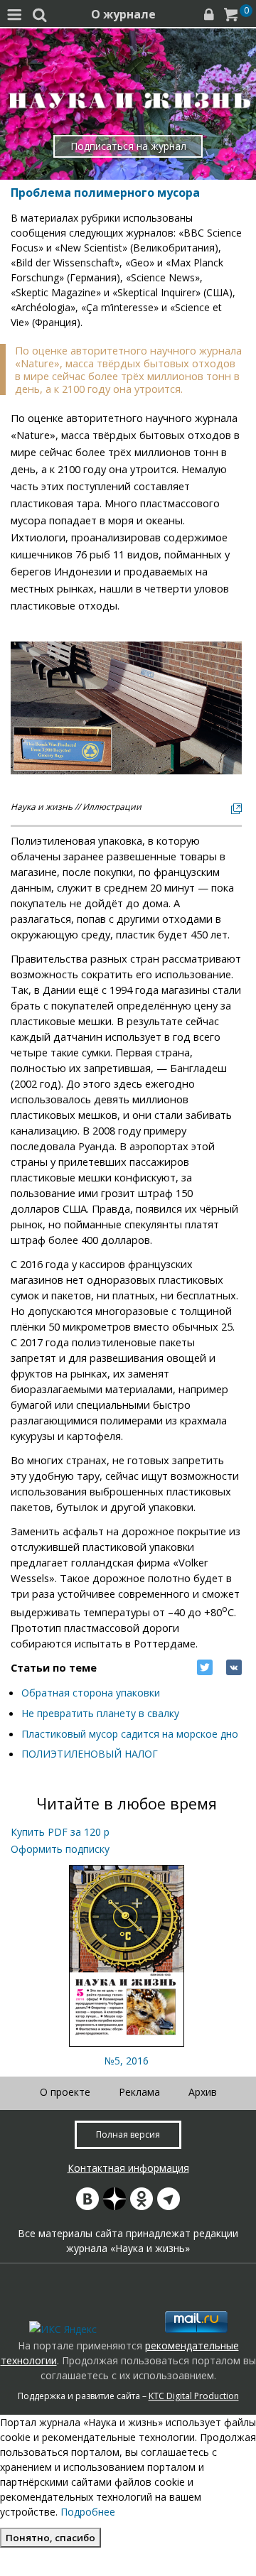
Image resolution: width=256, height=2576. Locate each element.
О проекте (65, 2092)
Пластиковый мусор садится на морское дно (130, 1734)
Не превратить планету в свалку (100, 1713)
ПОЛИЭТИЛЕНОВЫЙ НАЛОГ (90, 1754)
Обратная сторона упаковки (91, 1693)
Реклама (139, 2092)
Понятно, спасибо (50, 2538)
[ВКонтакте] (234, 1667)
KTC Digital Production (194, 2396)
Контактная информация (128, 2168)
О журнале (123, 14)
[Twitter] (205, 1667)
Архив (203, 2092)
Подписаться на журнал (128, 146)
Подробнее (88, 2512)
